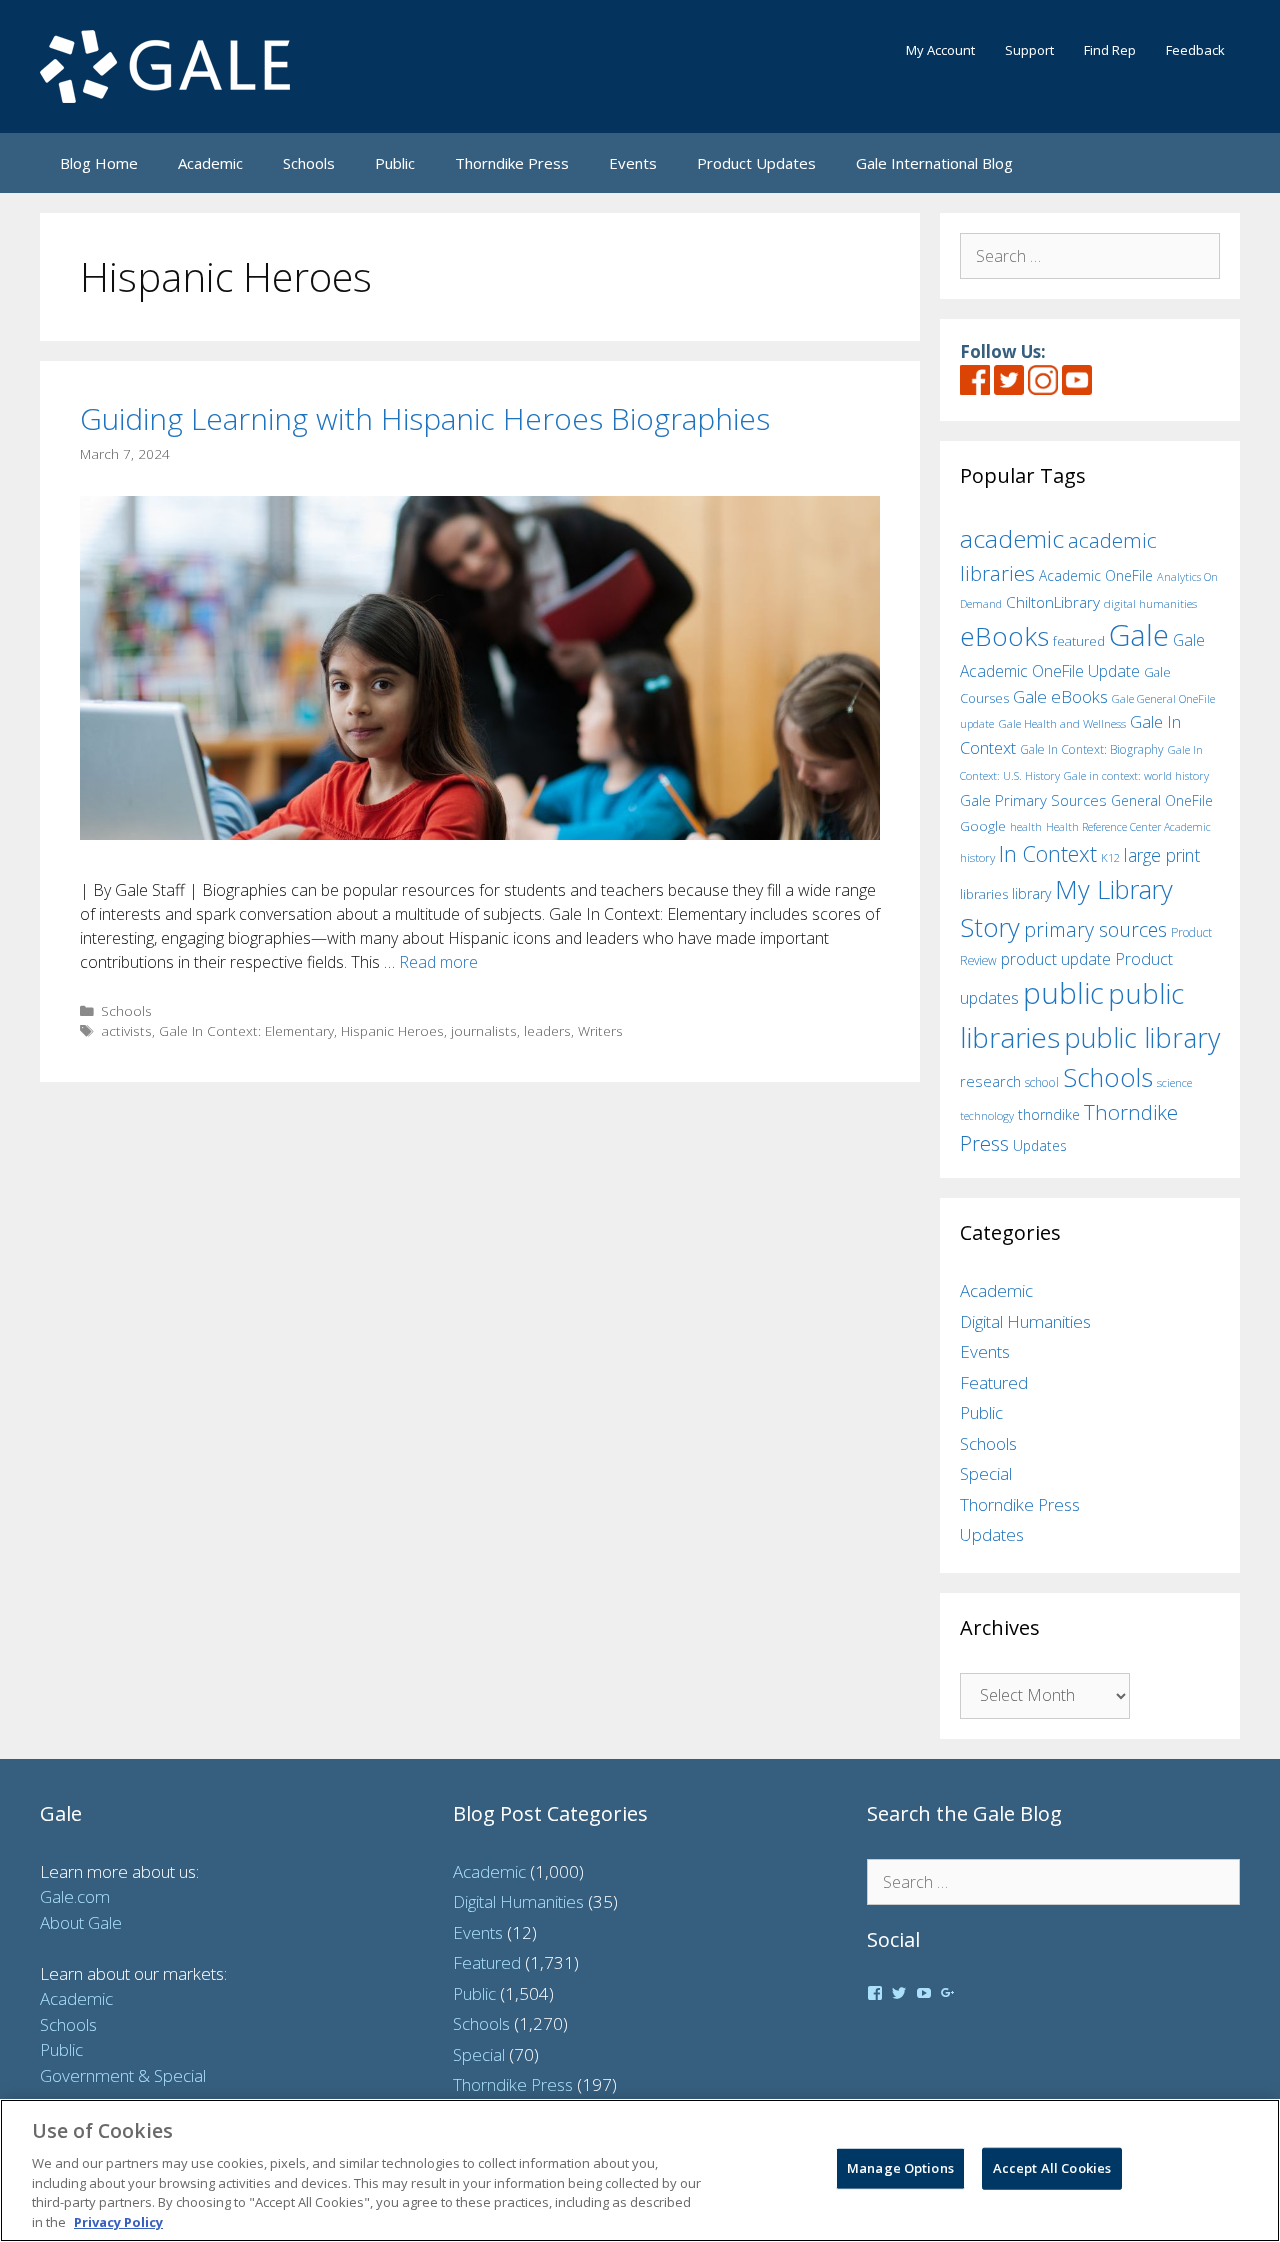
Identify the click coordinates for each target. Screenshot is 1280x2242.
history (977, 857)
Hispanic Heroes (392, 1030)
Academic (210, 163)
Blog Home (99, 163)
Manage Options (900, 2168)
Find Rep (1110, 50)
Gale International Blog (934, 163)
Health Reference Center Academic (1128, 827)
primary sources (1095, 929)
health (1026, 826)
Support (1029, 50)
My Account (940, 50)
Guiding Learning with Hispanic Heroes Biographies (425, 418)
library (1031, 893)
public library (1142, 1037)
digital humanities (1150, 603)
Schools (309, 163)
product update (1056, 959)
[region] (640, 2170)
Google (983, 826)
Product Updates (756, 163)
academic (1012, 538)
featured (1079, 641)
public (1063, 993)
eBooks (1004, 636)
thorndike (1049, 1114)
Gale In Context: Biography (1092, 749)
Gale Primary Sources (1033, 800)
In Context (1048, 853)
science (1174, 1082)
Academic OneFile (1096, 575)
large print (1162, 855)
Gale (1139, 635)
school (1042, 1082)
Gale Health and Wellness (1062, 723)
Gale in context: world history (1136, 775)
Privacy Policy (118, 2221)
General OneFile (1162, 800)
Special (986, 1473)
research (990, 1081)
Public (395, 163)
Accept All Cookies (1052, 2168)
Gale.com (75, 1896)
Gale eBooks (1060, 696)
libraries (984, 894)
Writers (600, 1030)
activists (126, 1030)
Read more (438, 962)
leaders (547, 1030)
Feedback (1195, 50)
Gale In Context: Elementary (246, 1030)
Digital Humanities (1025, 1321)
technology (987, 1115)
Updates (1040, 1145)
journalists (484, 1030)
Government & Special (123, 2075)
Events (633, 163)
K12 (1110, 857)
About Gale (81, 1922)
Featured (994, 1382)
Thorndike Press (512, 163)
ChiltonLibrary (1053, 602)
